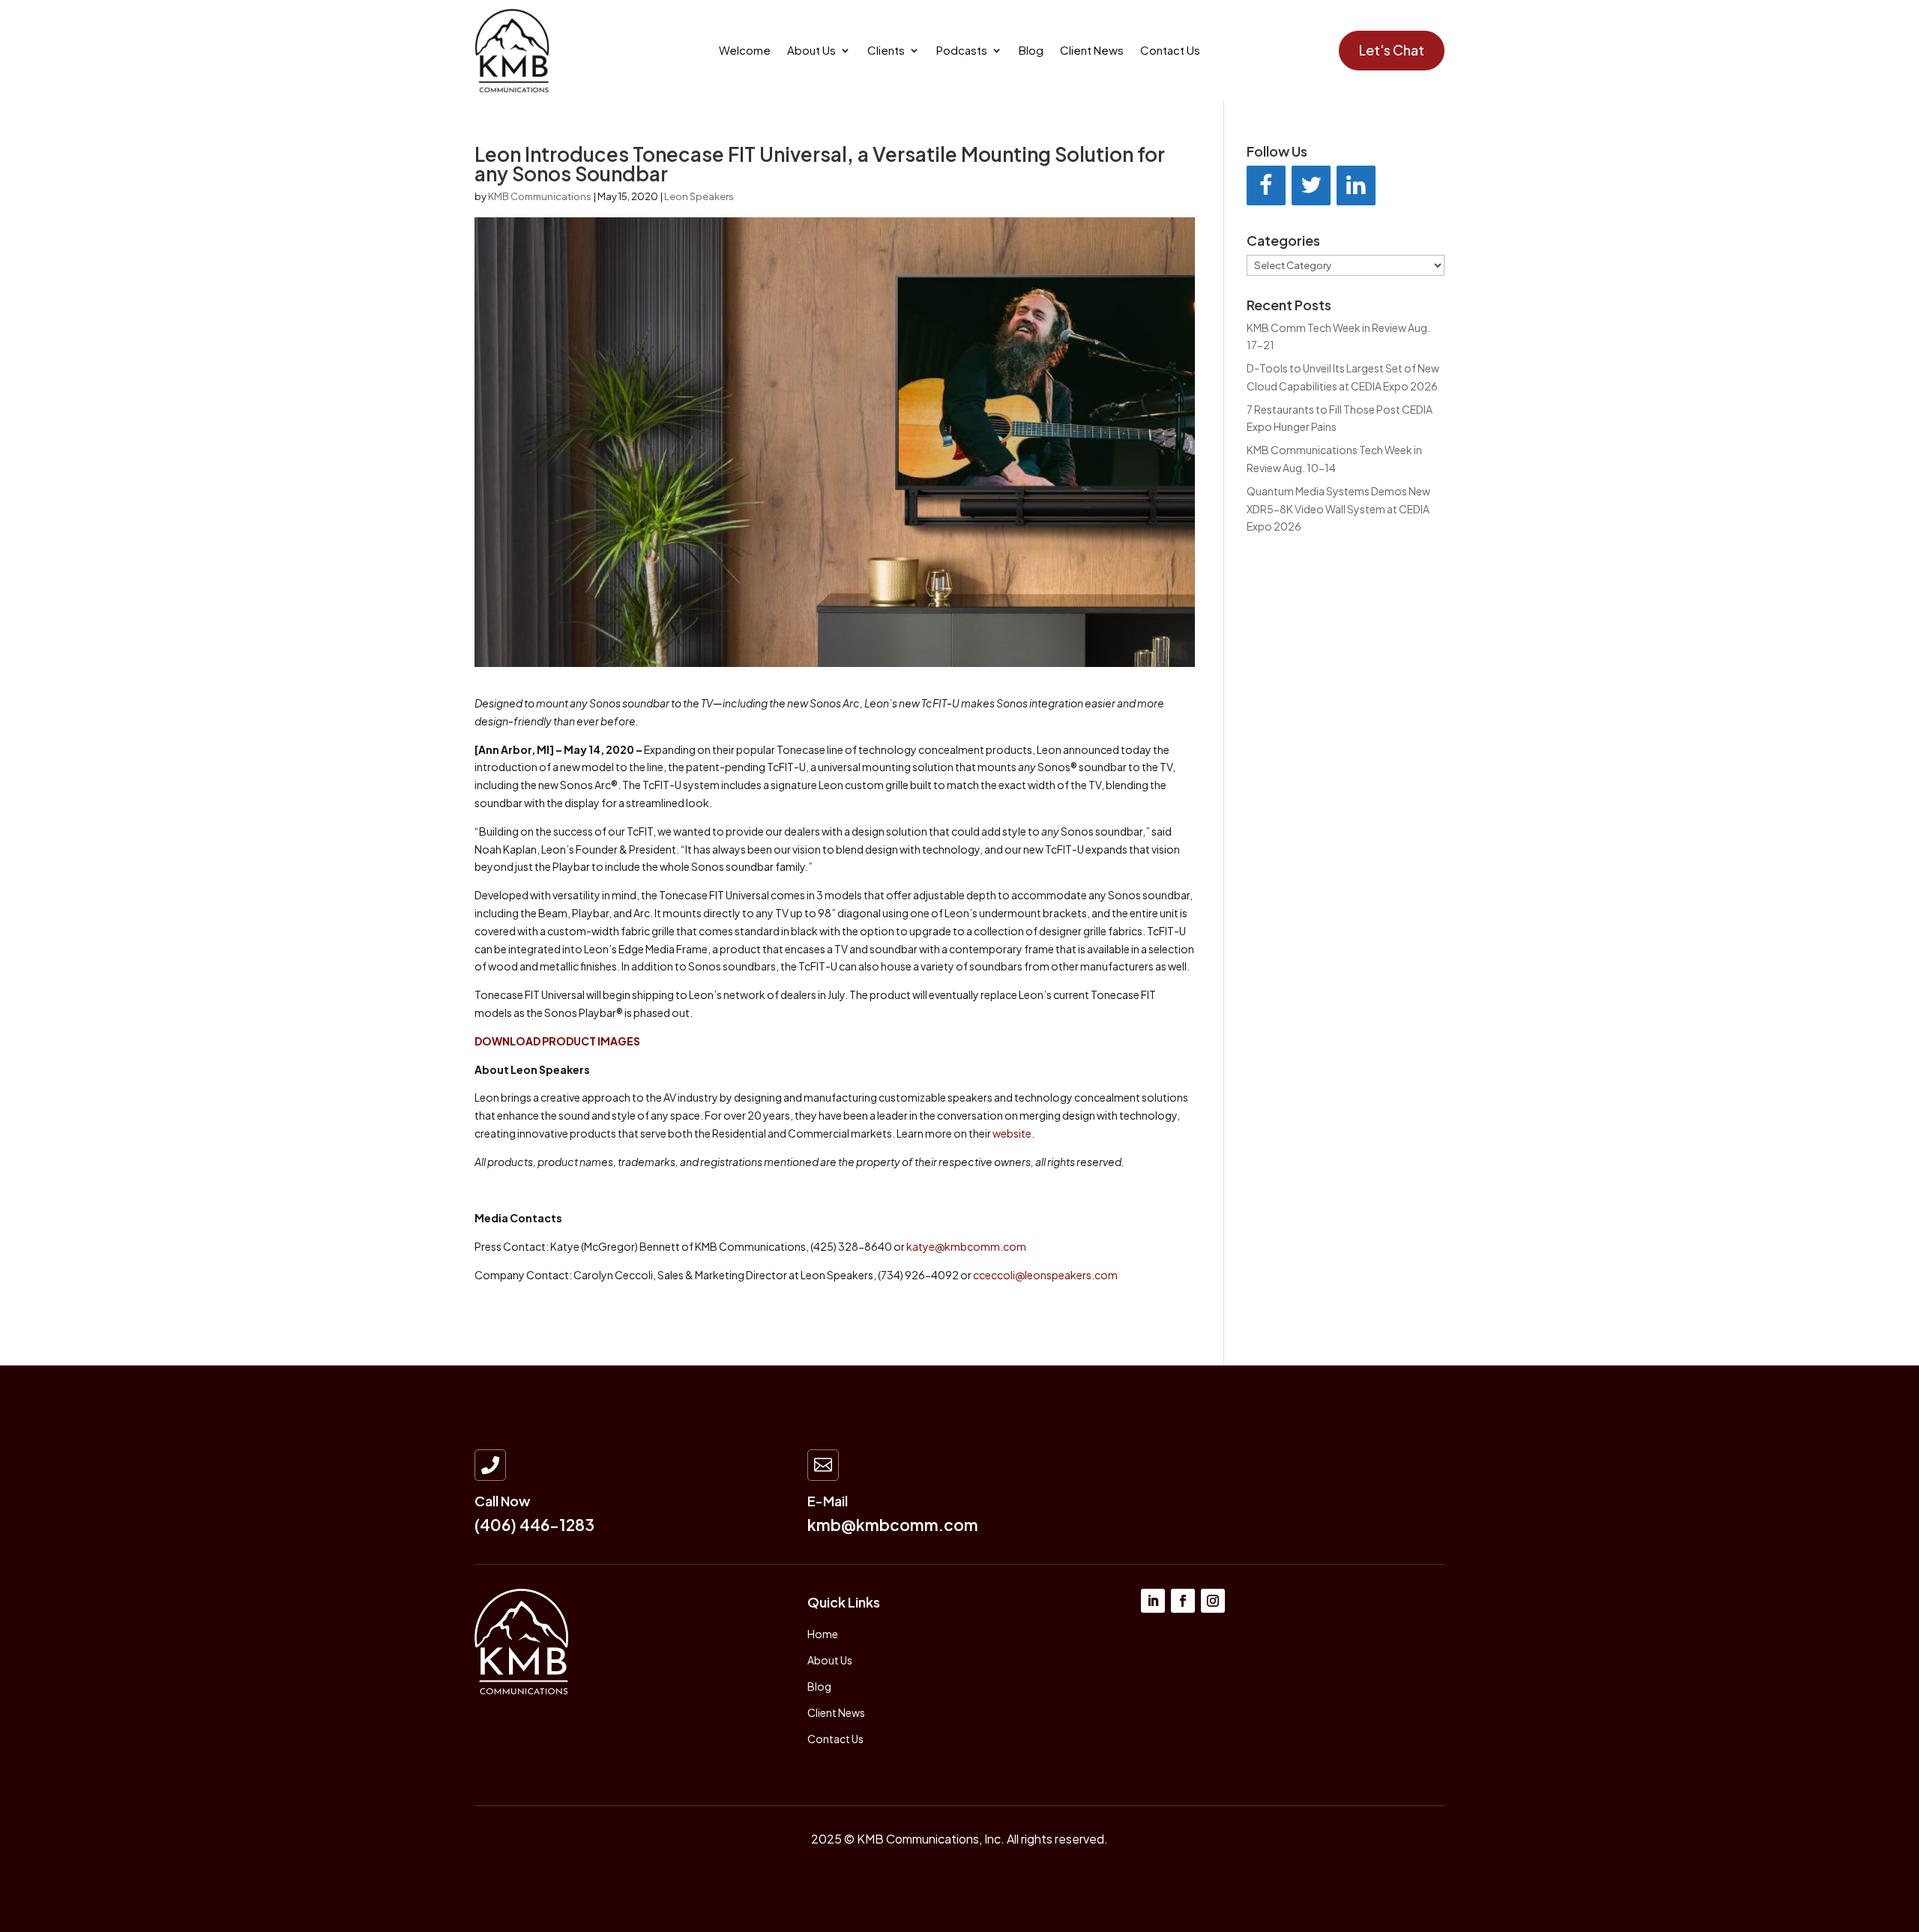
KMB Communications (540, 196)
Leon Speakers (699, 196)
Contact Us (1170, 51)
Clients (886, 51)
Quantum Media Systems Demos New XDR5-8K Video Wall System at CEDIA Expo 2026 (1338, 509)
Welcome (745, 51)
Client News (1092, 51)
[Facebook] (1266, 185)
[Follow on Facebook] (1183, 1601)
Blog (1031, 51)
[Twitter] (1311, 185)
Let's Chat (1392, 50)
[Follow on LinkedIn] (1153, 1601)
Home (823, 1634)
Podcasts (962, 51)
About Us (811, 51)
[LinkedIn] (1356, 185)
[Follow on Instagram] (1213, 1601)
